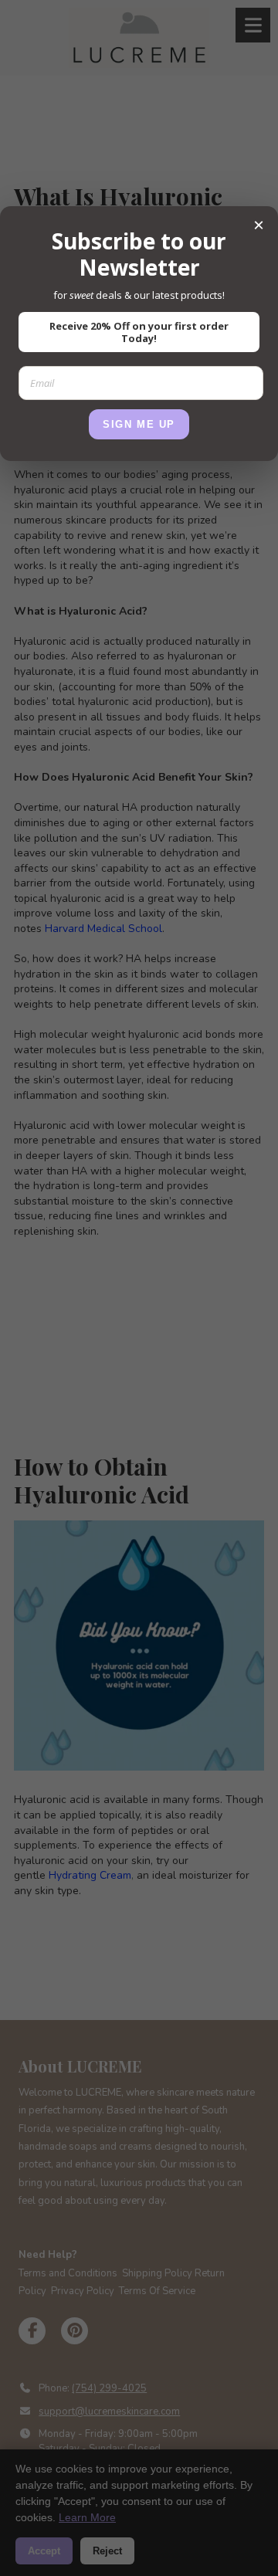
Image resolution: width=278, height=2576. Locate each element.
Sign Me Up (139, 424)
